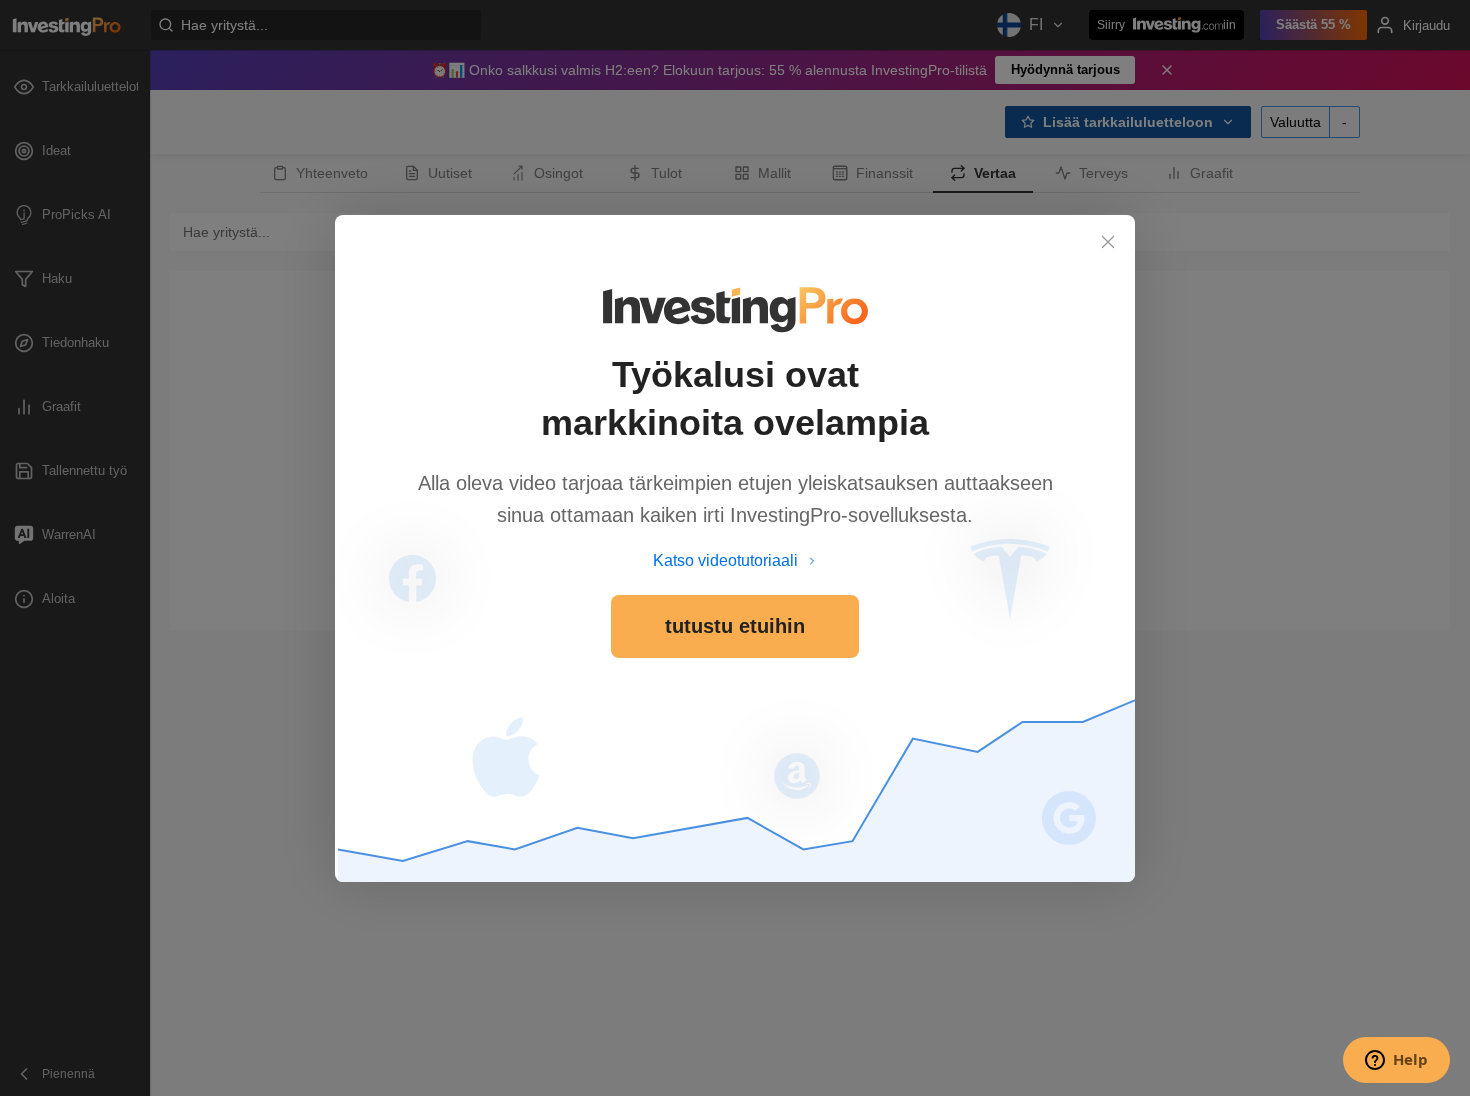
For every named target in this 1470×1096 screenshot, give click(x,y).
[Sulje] (1108, 242)
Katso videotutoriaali (725, 560)
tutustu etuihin (735, 626)
